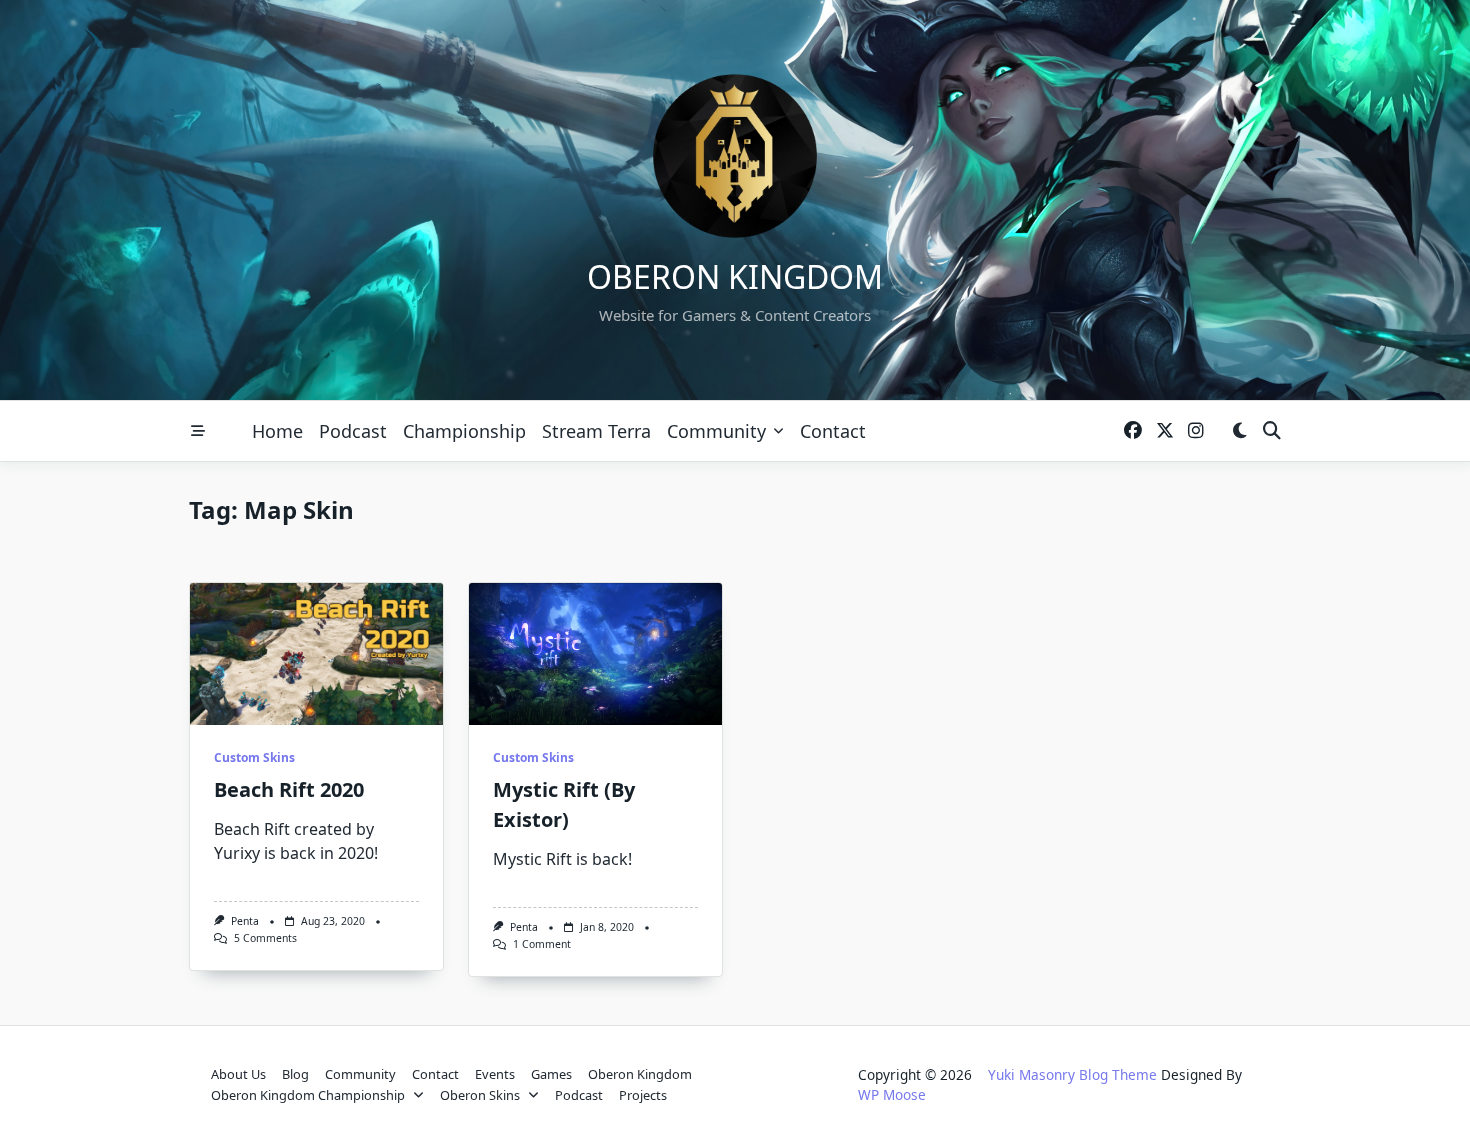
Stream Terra (596, 431)
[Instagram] (1196, 431)
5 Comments (265, 938)
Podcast (353, 431)
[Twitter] (1165, 431)
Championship (464, 431)
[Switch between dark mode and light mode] (1239, 431)
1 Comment (542, 944)
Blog (295, 1074)
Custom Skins (254, 757)
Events (495, 1074)
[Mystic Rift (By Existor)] (595, 654)
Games (551, 1074)
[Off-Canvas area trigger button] (198, 431)
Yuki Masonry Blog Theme (1072, 1074)
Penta (245, 921)
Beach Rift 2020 (289, 789)
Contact (833, 431)
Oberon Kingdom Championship (308, 1095)
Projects (643, 1095)
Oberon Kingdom (735, 276)
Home (277, 431)
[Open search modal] (1272, 431)
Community (716, 431)
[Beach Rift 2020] (316, 654)
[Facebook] (1133, 431)
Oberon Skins (480, 1095)
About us (238, 1074)
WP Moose (892, 1094)
